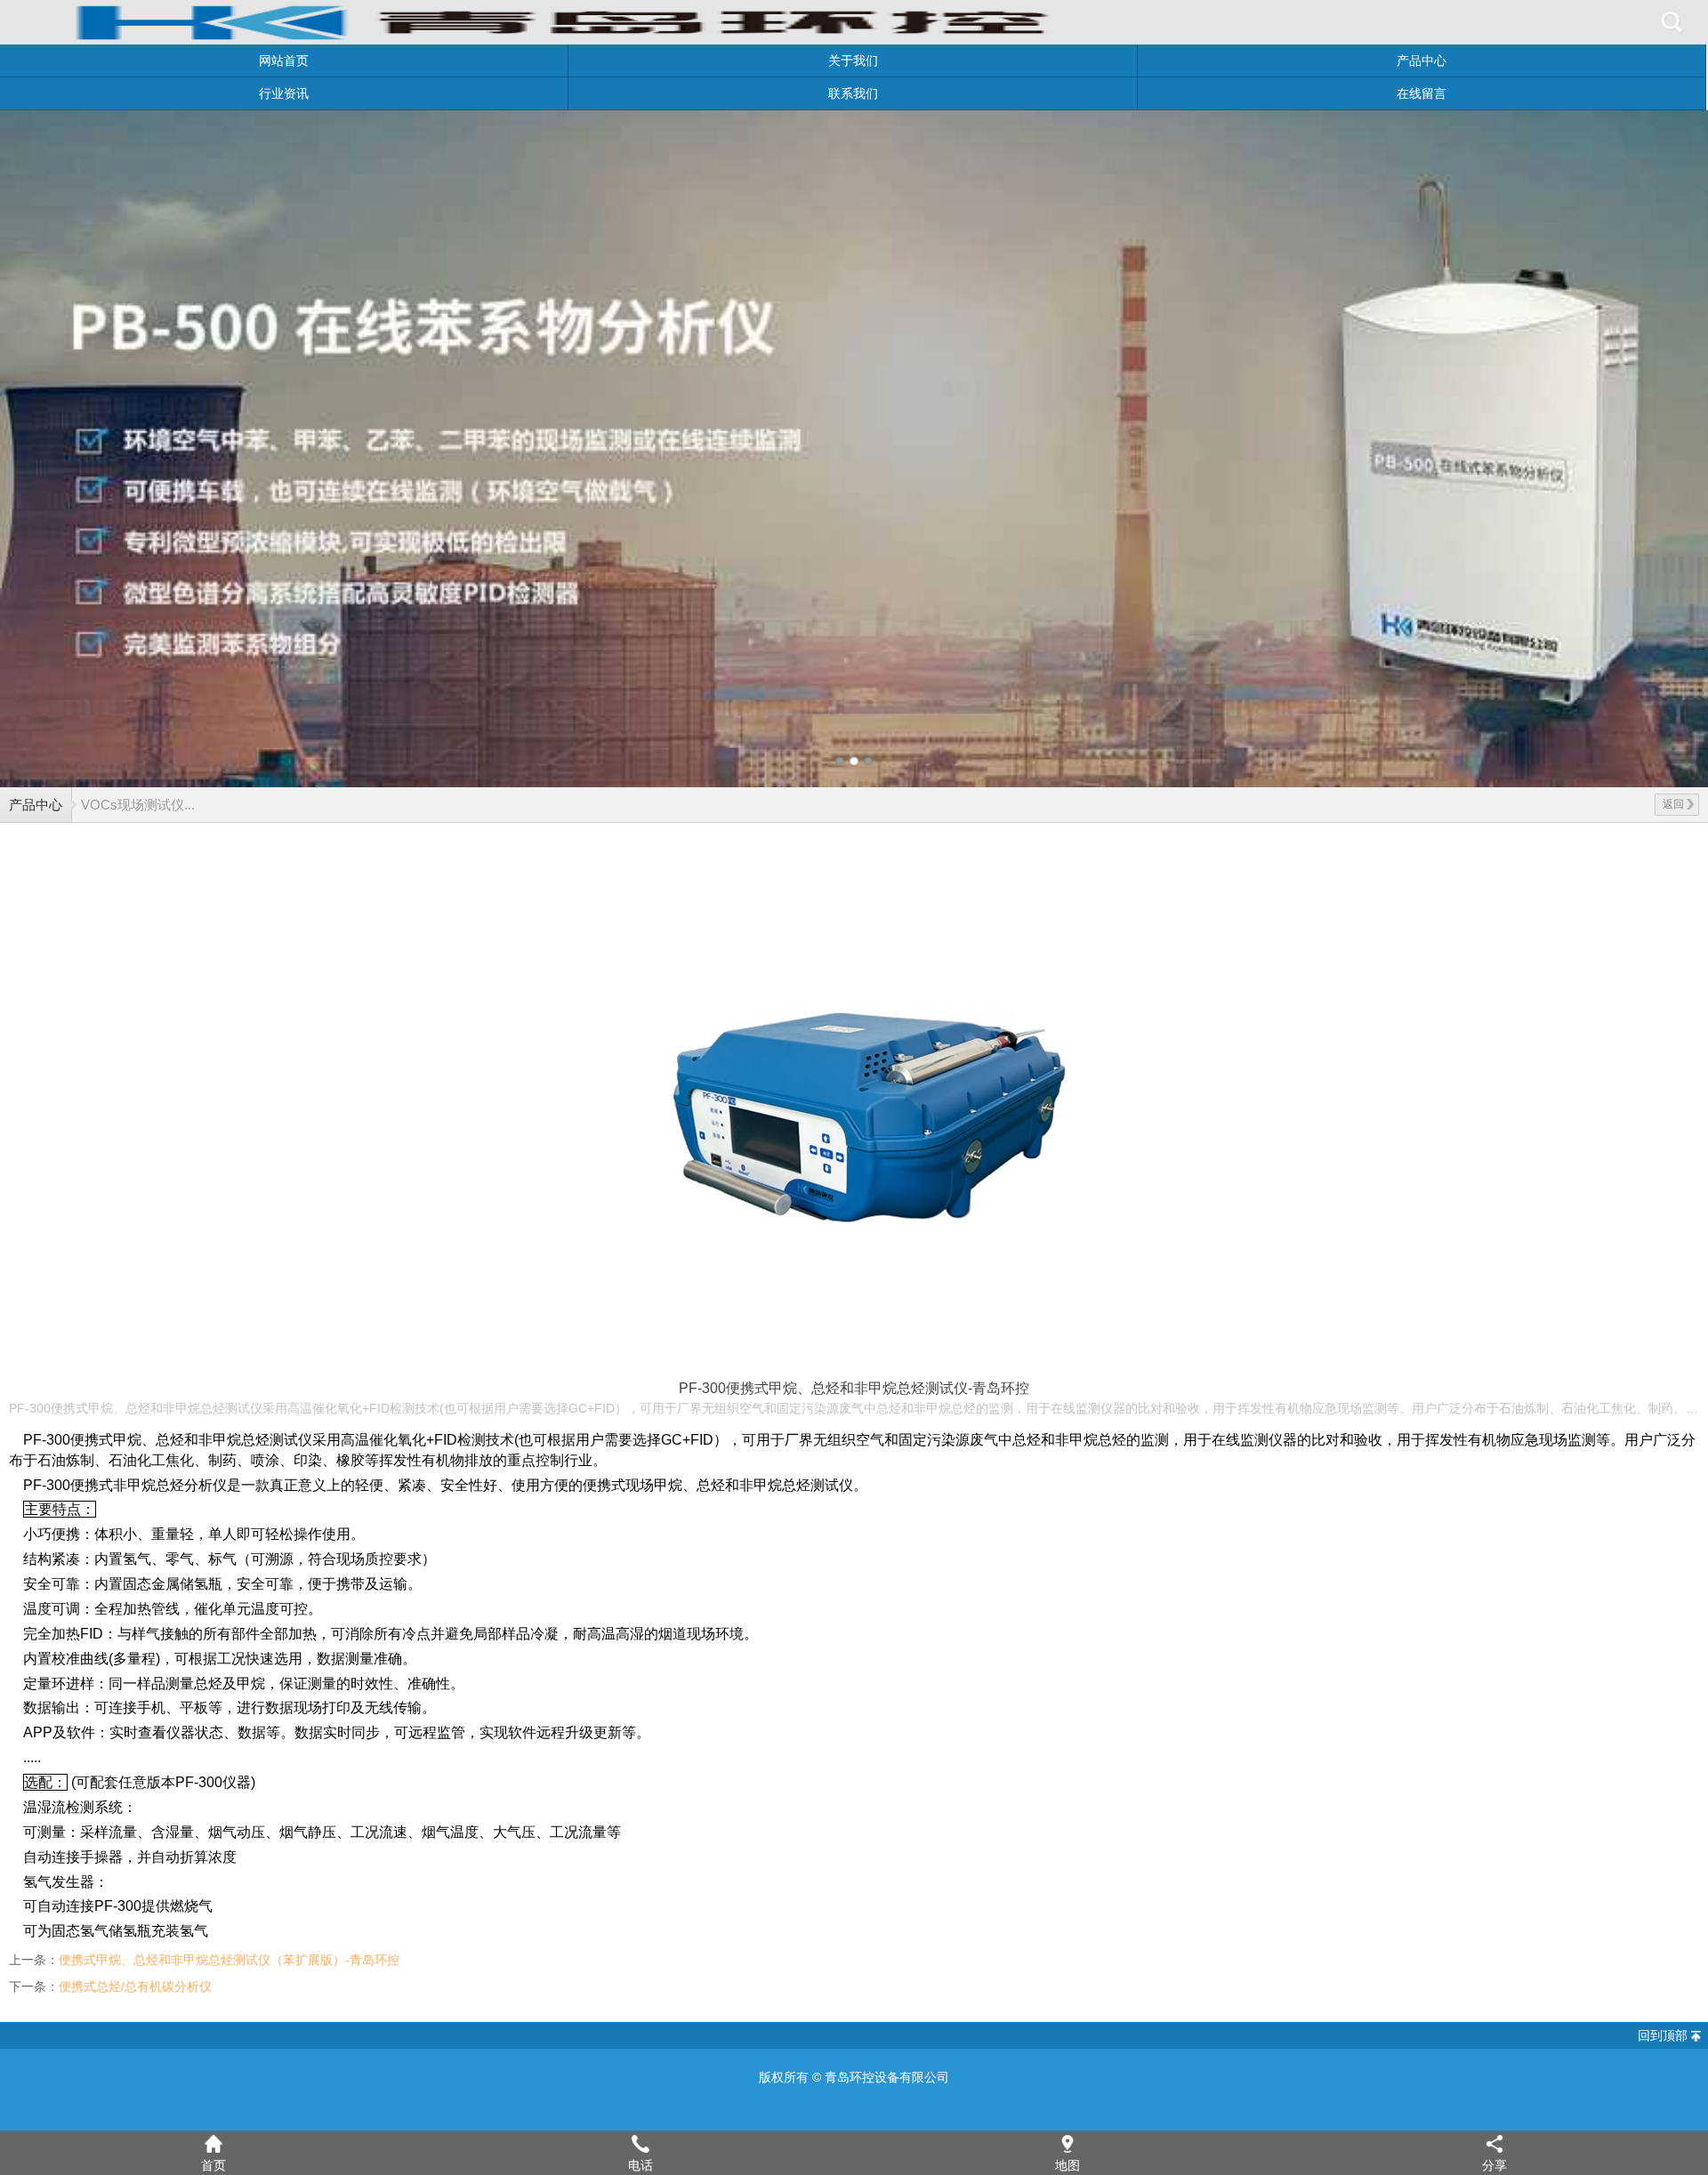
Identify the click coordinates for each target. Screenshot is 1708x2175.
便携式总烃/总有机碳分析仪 (135, 1986)
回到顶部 (1663, 2035)
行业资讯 (284, 93)
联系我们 (853, 93)
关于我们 (853, 60)
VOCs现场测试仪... (138, 805)
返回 (1673, 804)
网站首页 (284, 60)
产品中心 (1422, 60)
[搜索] (1672, 22)
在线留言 (1422, 93)
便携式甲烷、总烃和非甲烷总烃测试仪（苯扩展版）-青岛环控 (229, 1960)
